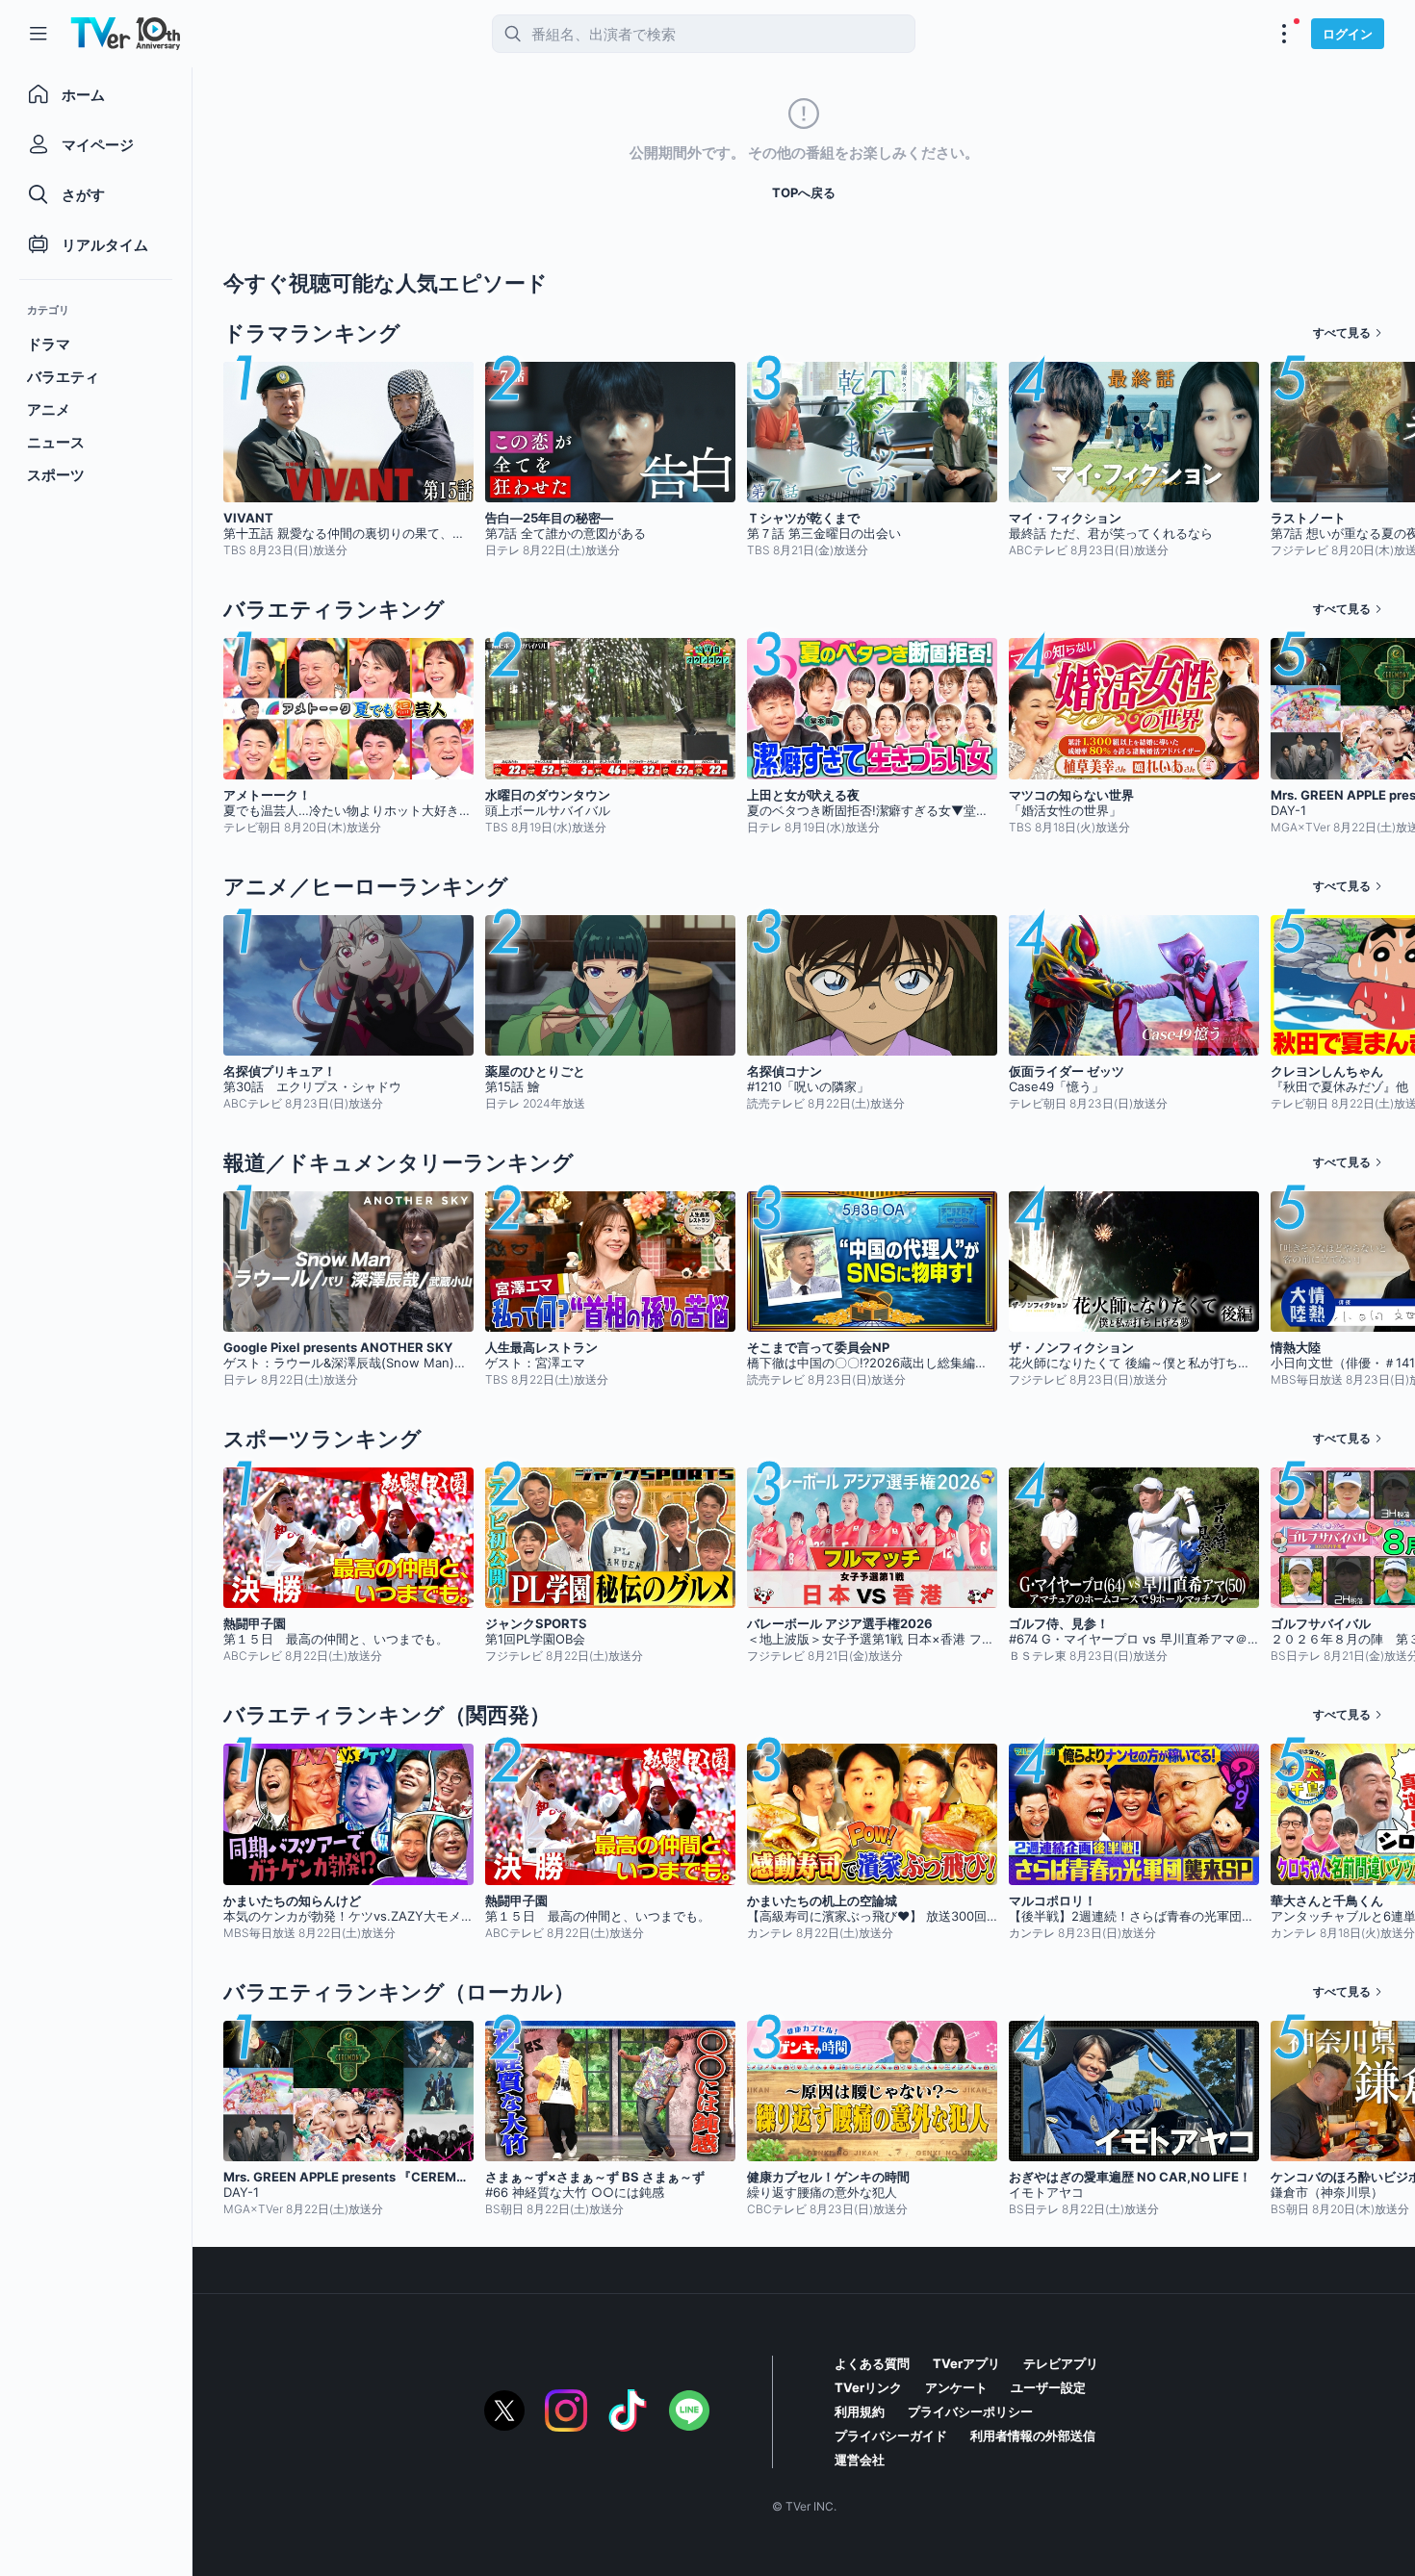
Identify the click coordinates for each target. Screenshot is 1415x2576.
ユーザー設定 (1048, 2387)
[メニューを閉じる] (39, 34)
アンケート (956, 2387)
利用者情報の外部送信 (1033, 2436)
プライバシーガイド (891, 2436)
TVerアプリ (966, 2363)
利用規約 (860, 2411)
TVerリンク (868, 2387)
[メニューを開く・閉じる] (1284, 34)
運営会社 (860, 2460)
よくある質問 (872, 2363)
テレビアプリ (1061, 2363)
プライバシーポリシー (970, 2411)
